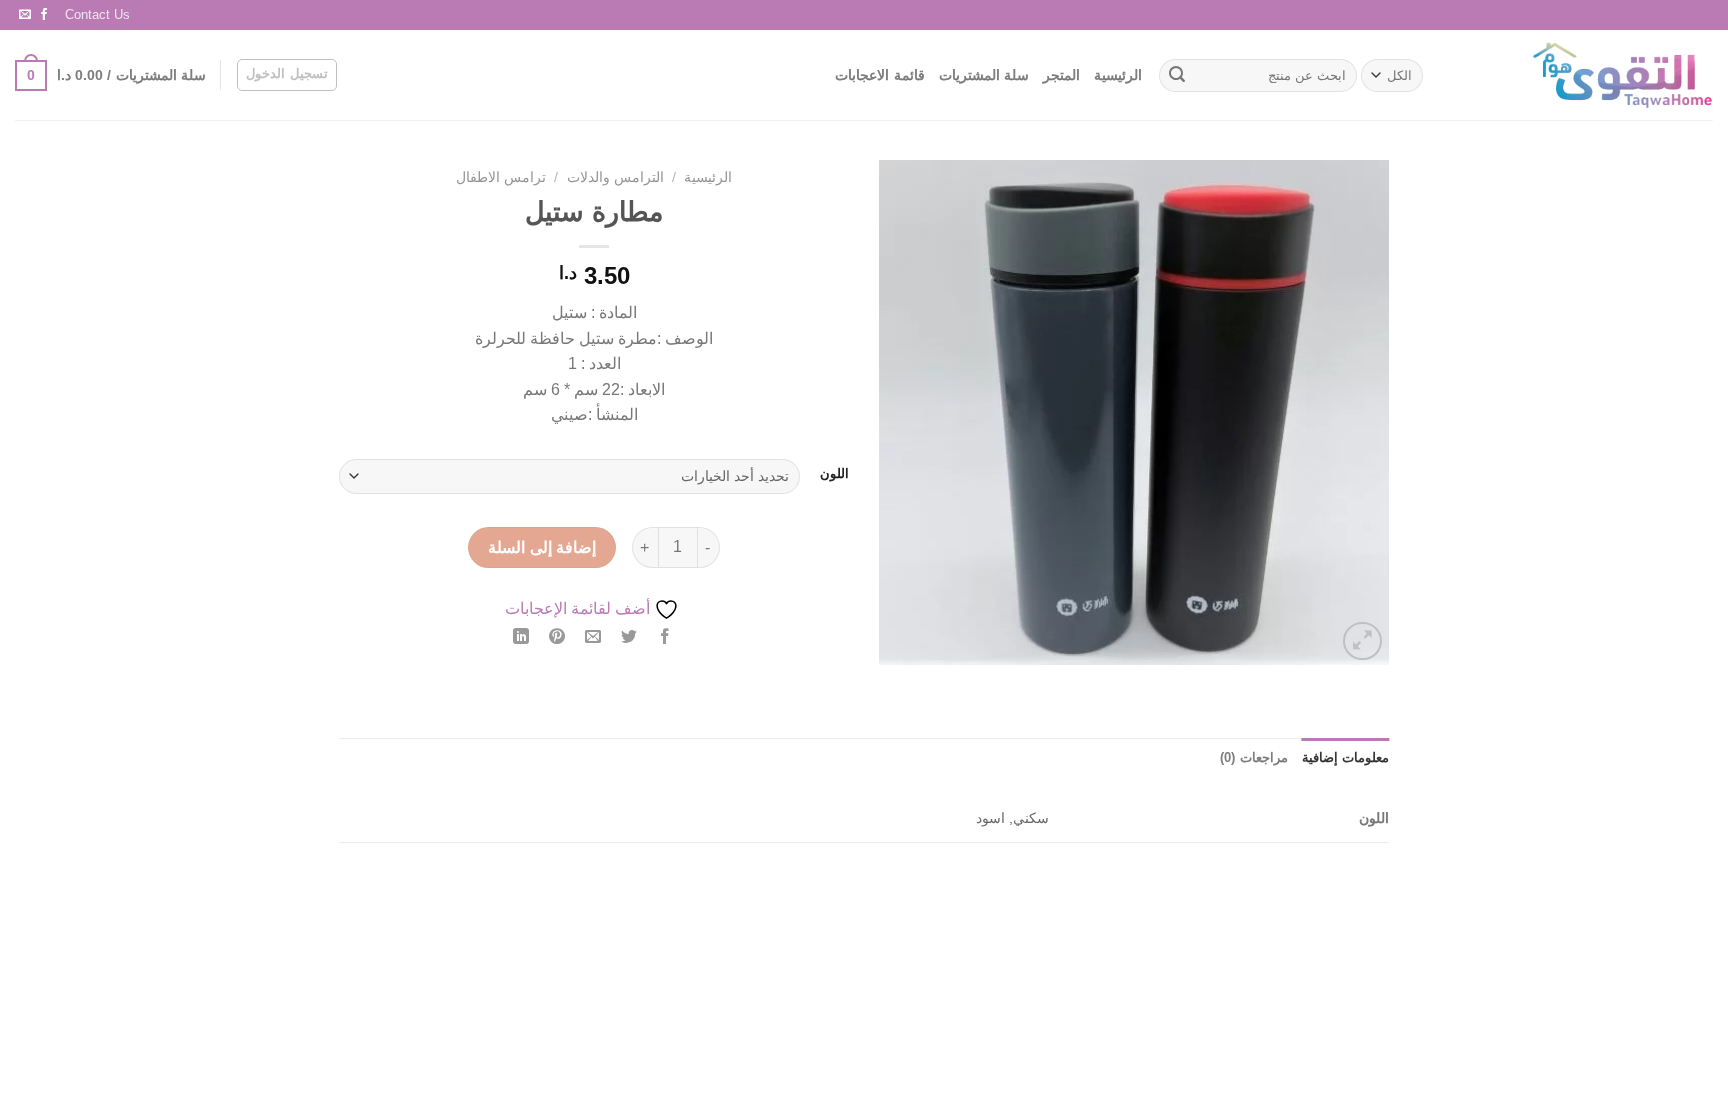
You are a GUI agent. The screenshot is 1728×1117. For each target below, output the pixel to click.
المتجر (1061, 75)
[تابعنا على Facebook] (44, 15)
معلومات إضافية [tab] (1345, 757)
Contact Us (97, 14)
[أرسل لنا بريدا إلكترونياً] (25, 15)
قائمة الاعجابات (879, 75)
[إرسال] (1177, 76)
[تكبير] (1362, 641)
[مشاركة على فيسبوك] (665, 638)
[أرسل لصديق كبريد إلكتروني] (593, 638)
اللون (834, 474)
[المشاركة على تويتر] (629, 638)
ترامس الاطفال (501, 177)
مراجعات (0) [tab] (1253, 757)
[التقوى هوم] (1585, 75)
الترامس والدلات (615, 177)
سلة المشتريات (984, 75)
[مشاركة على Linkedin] (520, 638)
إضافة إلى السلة (542, 547)
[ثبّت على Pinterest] (557, 638)
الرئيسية (1118, 75)
